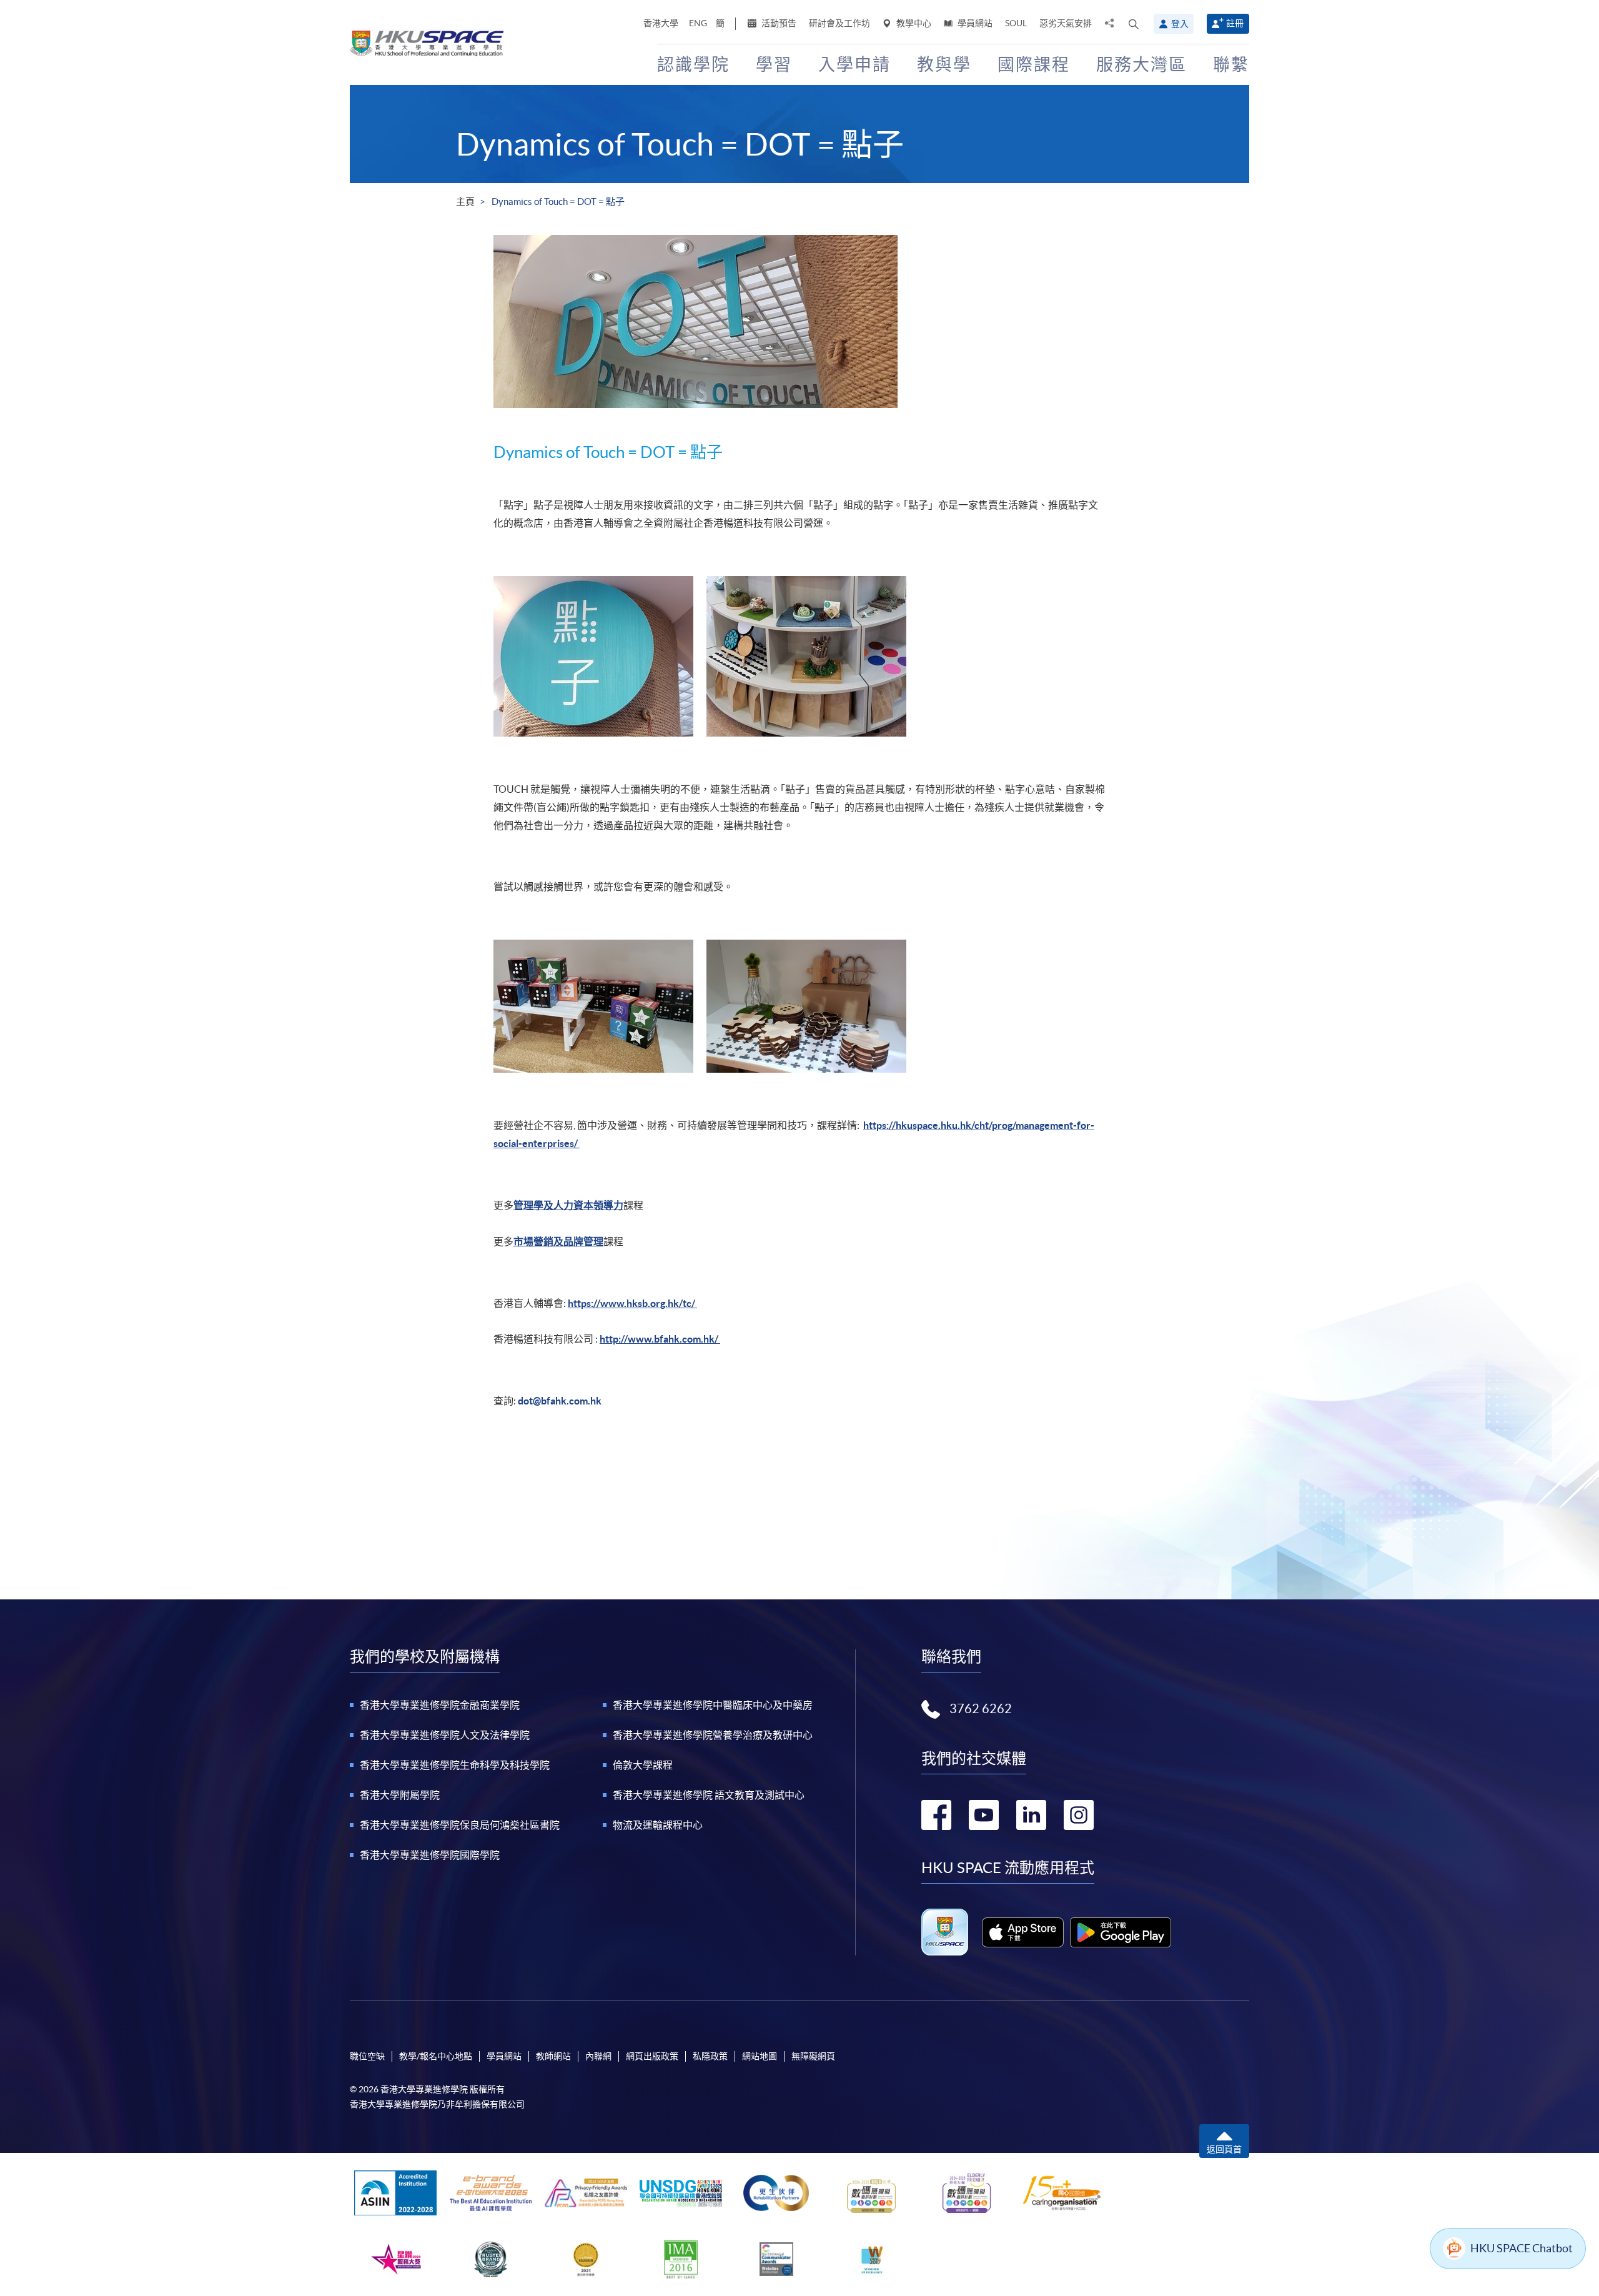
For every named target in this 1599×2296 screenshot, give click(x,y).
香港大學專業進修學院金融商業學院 (440, 1705)
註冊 (1235, 23)
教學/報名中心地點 (436, 2056)
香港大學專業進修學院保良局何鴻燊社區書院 (460, 1825)
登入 (1180, 24)
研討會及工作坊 (839, 23)
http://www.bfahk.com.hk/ (660, 1339)
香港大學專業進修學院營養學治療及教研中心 (713, 1735)
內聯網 (598, 2056)
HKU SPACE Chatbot (1522, 2248)
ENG (698, 23)
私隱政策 (710, 2056)
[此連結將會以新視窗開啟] (1023, 1932)
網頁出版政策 (652, 2056)
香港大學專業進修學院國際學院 (430, 1855)
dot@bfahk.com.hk (560, 1401)
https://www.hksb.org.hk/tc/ (632, 1303)
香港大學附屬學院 (400, 1795)
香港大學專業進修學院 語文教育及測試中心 (709, 1795)
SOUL (1016, 23)
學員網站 (974, 23)
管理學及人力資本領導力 (568, 1205)
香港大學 (661, 23)
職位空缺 (367, 2056)
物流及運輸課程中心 (658, 1825)
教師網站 (553, 2056)
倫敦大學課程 (643, 1765)
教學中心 (913, 23)
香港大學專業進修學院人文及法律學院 (445, 1735)
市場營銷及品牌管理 (558, 1241)
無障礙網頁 (813, 2056)
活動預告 (778, 23)
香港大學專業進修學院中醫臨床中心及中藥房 (713, 1705)
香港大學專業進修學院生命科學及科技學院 (455, 1765)
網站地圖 (760, 2056)
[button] (1134, 24)
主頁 (465, 201)
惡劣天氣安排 (1066, 23)
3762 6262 (981, 1709)
